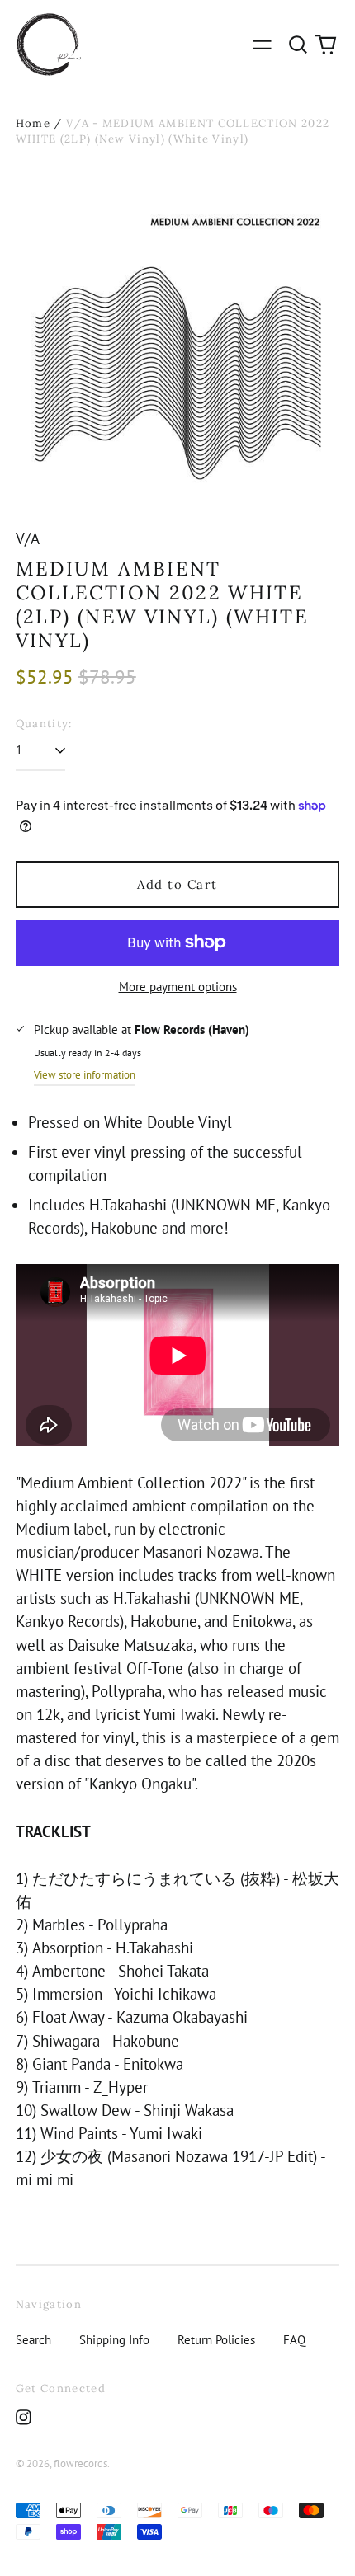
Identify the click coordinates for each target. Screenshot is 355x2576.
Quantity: (44, 724)
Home (33, 123)
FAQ (294, 2340)
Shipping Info (114, 2340)
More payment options (178, 987)
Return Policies (216, 2340)
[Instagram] (24, 2417)
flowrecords (80, 2463)
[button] (298, 45)
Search (33, 2340)
